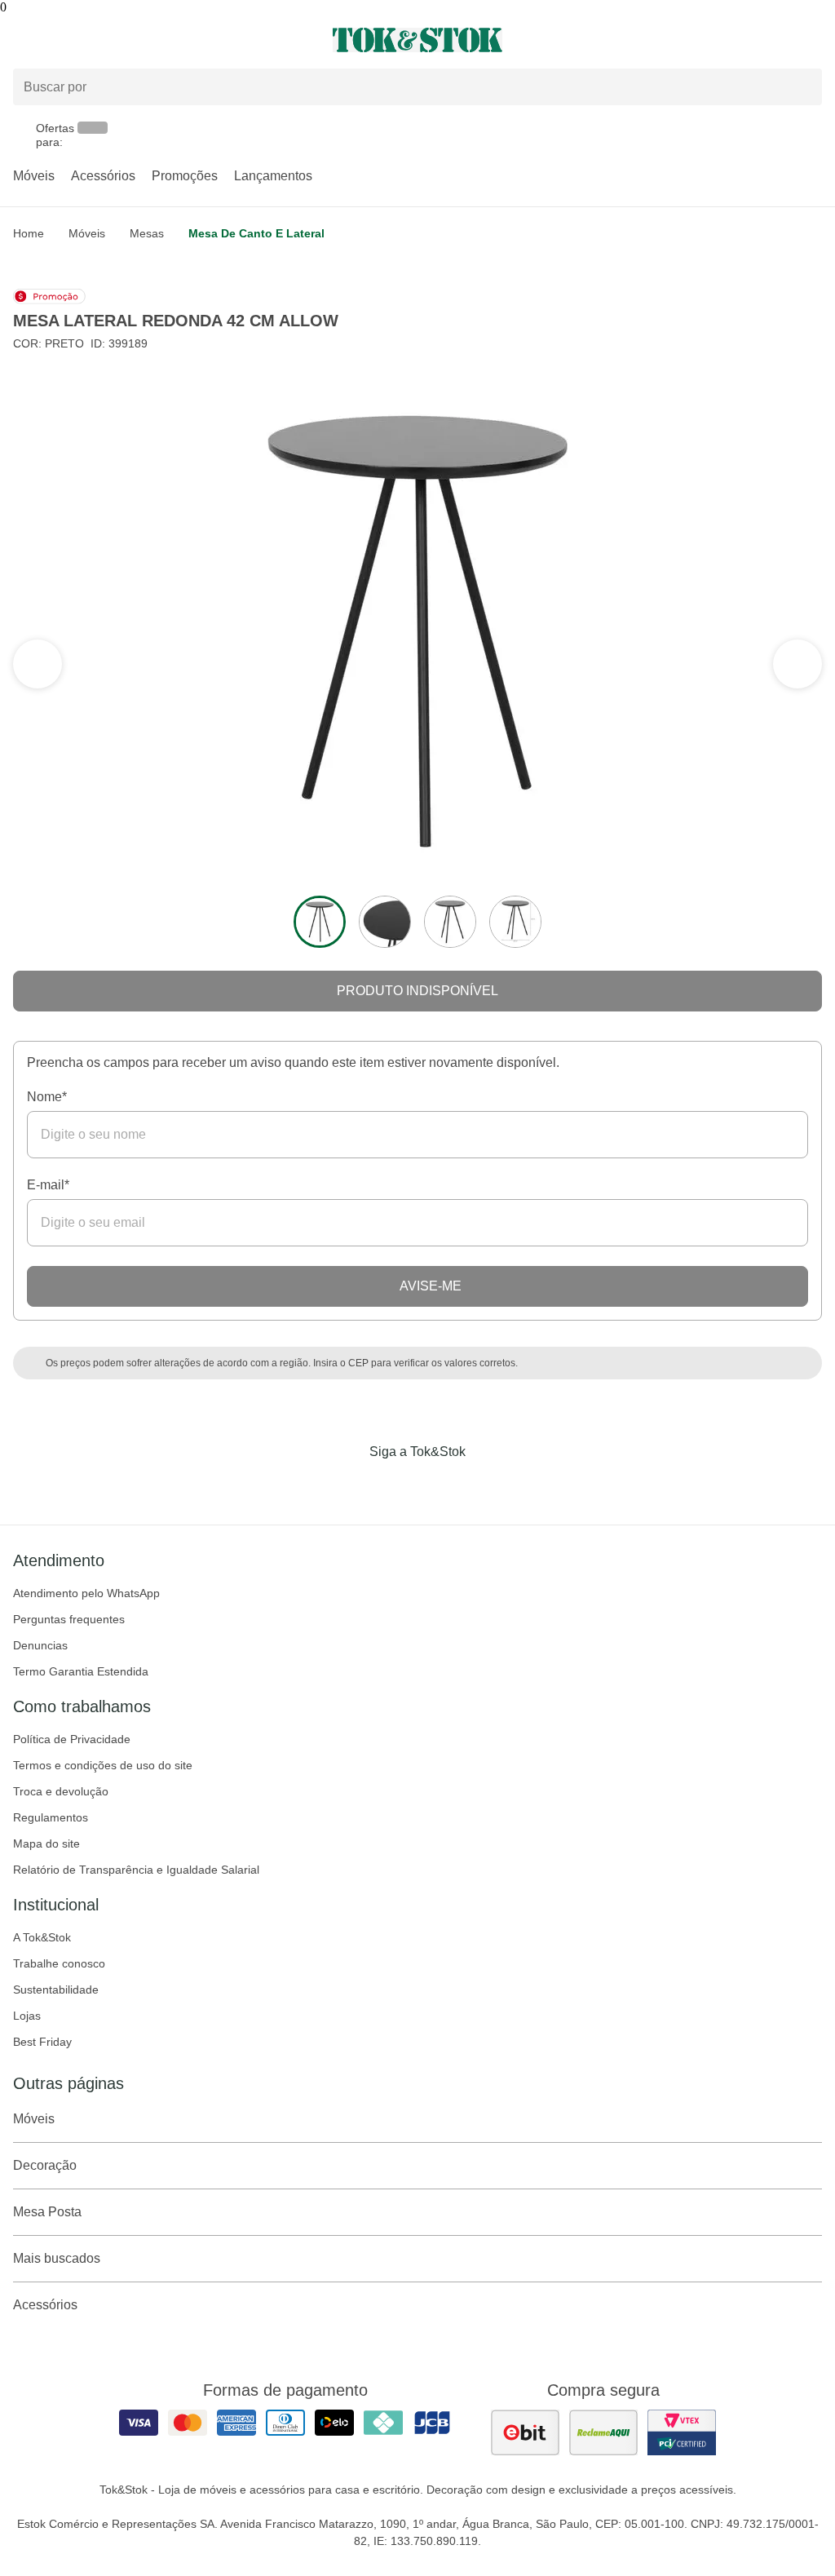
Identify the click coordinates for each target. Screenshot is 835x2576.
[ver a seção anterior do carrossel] (797, 664)
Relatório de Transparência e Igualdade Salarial (136, 1870)
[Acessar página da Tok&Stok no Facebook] (349, 1485)
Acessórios (103, 176)
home (29, 233)
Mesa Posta (47, 2212)
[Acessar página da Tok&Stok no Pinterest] (440, 1485)
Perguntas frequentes (69, 1619)
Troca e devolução (61, 1791)
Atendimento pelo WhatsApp (86, 1593)
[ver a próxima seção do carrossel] (38, 664)
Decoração (45, 2165)
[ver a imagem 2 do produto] (385, 922)
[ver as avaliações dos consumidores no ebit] (525, 2432)
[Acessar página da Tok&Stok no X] (486, 1485)
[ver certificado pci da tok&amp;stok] (682, 2432)
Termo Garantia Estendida (81, 1671)
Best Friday (42, 2042)
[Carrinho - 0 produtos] (812, 40)
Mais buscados (57, 2258)
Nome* (47, 1097)
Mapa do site (46, 1843)
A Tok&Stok (42, 1937)
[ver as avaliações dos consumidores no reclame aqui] (603, 2432)
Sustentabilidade (56, 1990)
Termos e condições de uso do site (103, 1765)
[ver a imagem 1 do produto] (320, 922)
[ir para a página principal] (417, 40)
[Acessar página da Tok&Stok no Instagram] (395, 1485)
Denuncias (40, 1645)
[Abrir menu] (139, 40)
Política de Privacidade (72, 1739)
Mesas (147, 233)
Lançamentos (273, 176)
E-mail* (48, 1185)
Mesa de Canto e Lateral (256, 233)
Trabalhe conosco (59, 1963)
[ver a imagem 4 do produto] (515, 922)
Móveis (34, 176)
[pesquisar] (802, 87)
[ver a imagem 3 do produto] (450, 922)
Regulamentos (51, 1817)
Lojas (27, 2016)
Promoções (185, 176)
